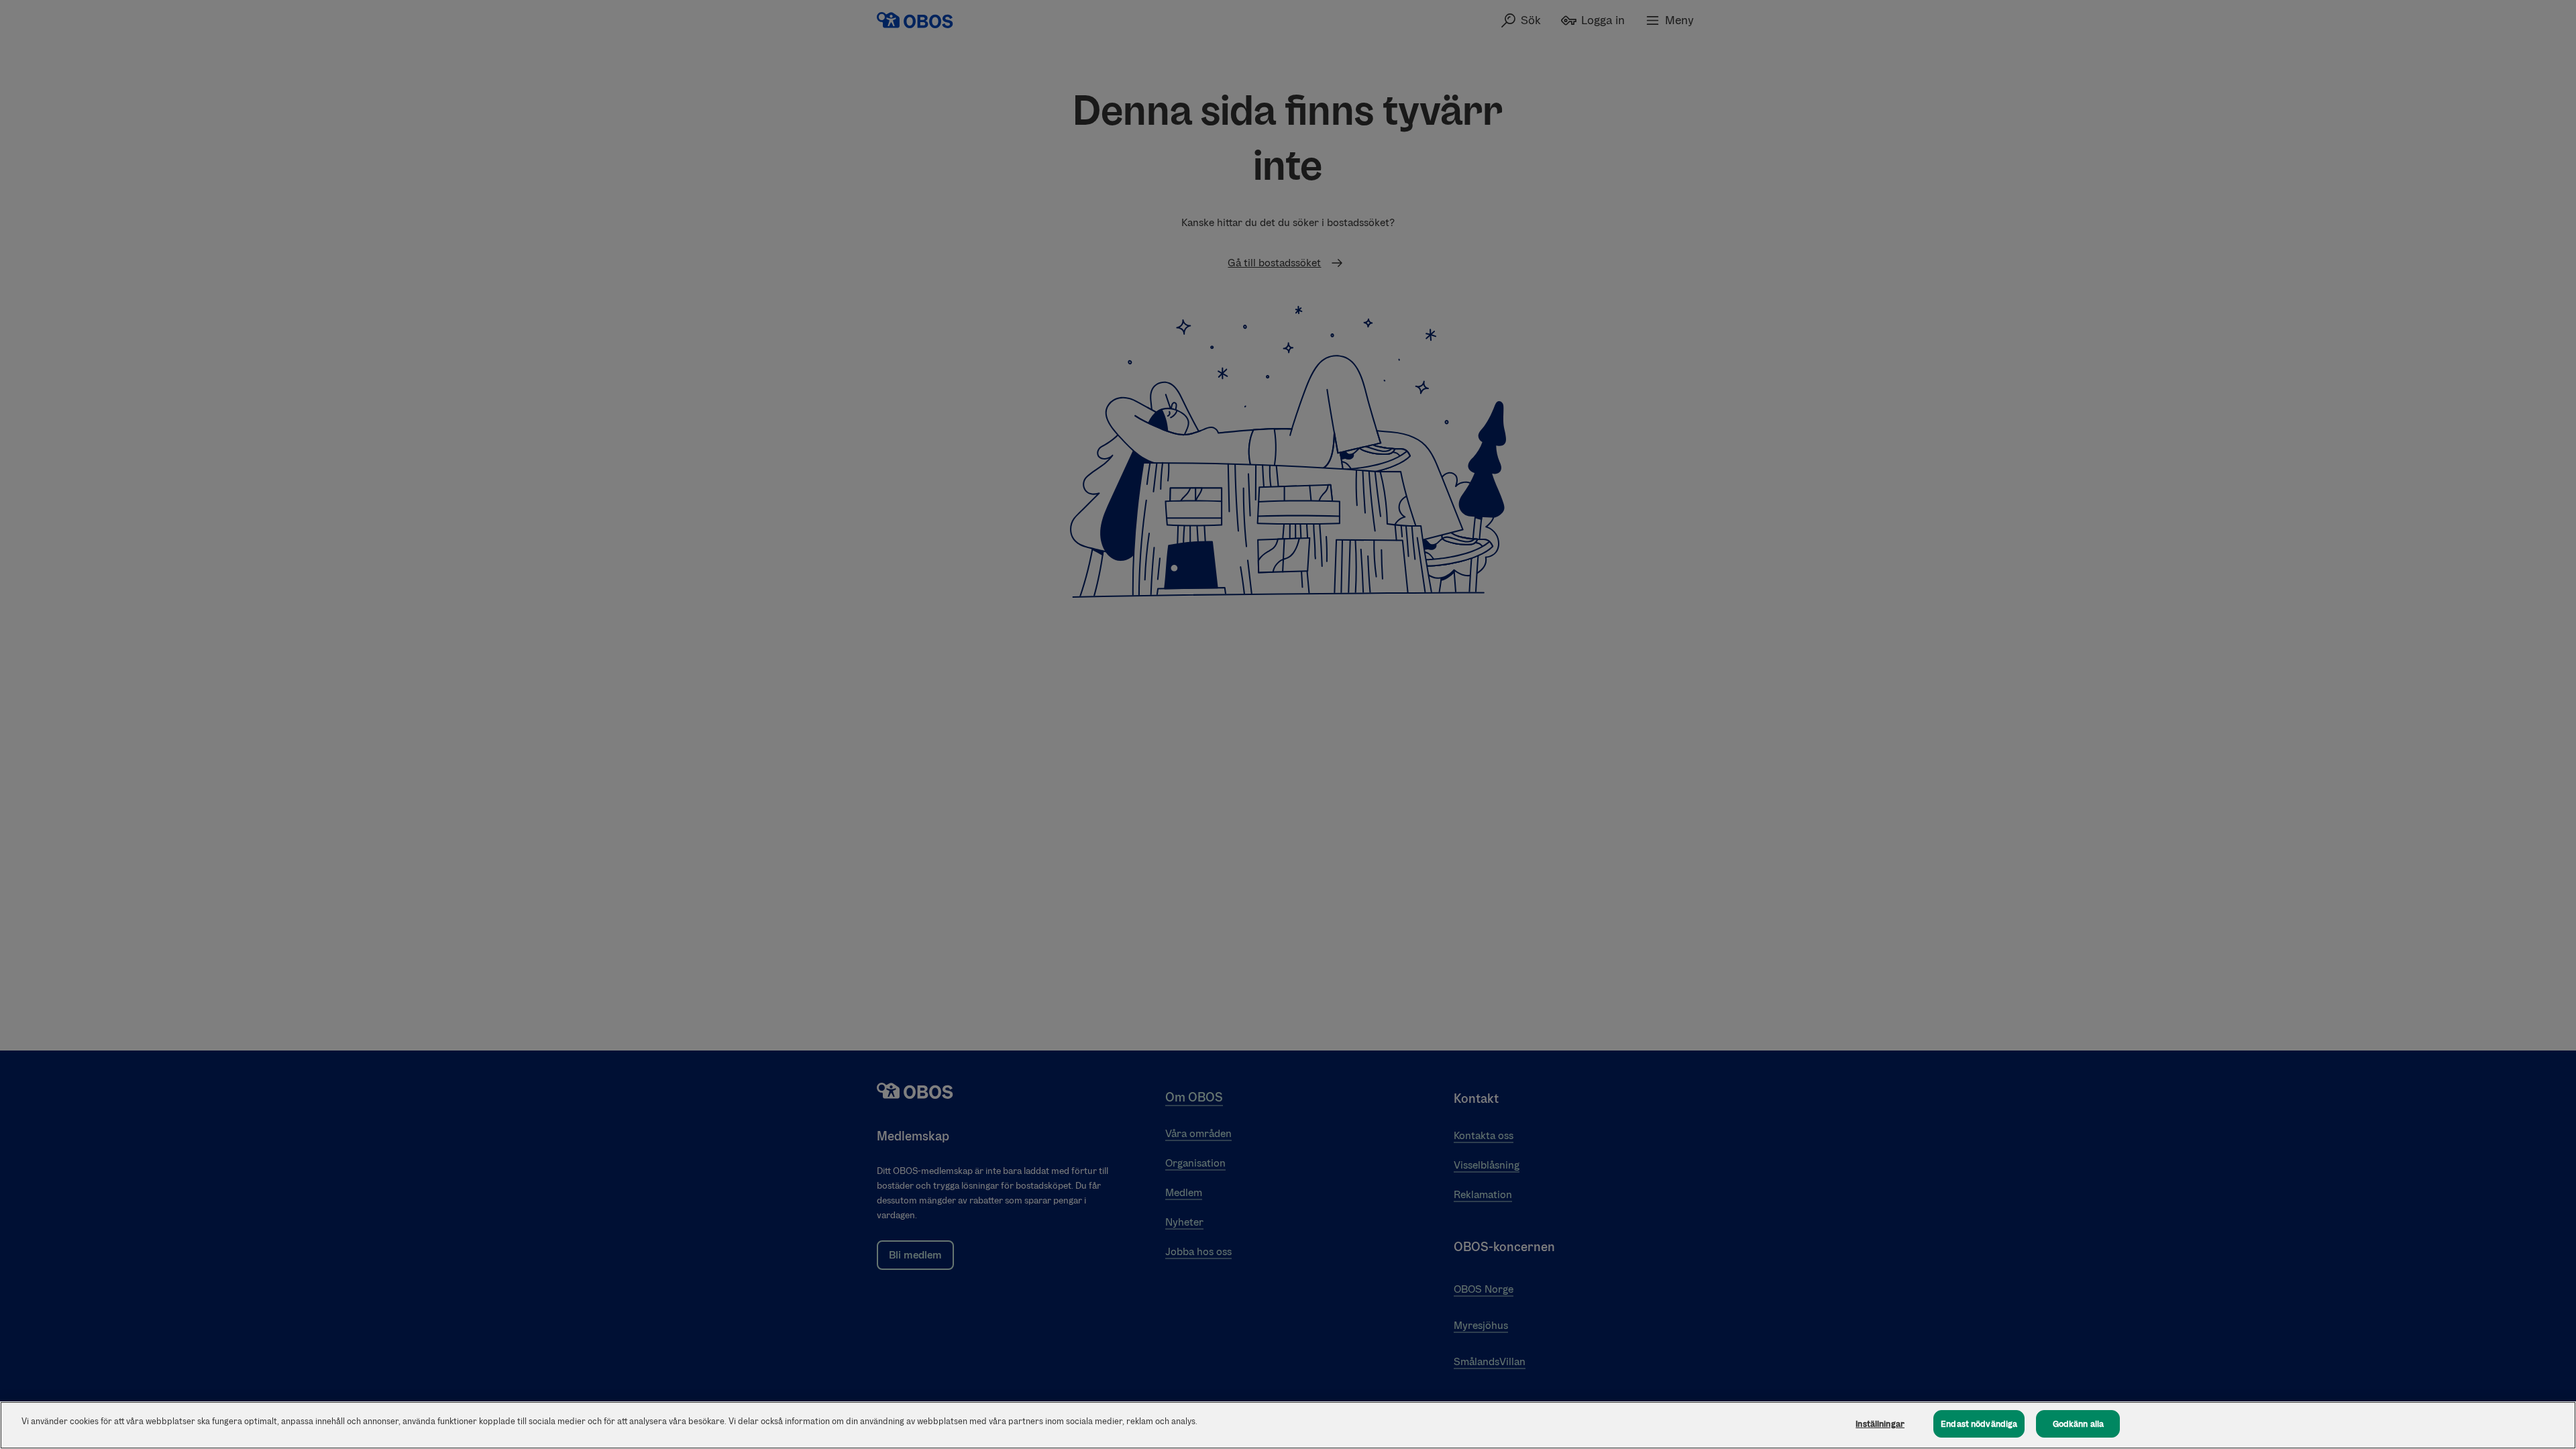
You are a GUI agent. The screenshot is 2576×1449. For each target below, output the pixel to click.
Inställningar (1880, 1424)
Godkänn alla (2079, 1424)
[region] (1288, 1425)
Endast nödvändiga (1979, 1424)
